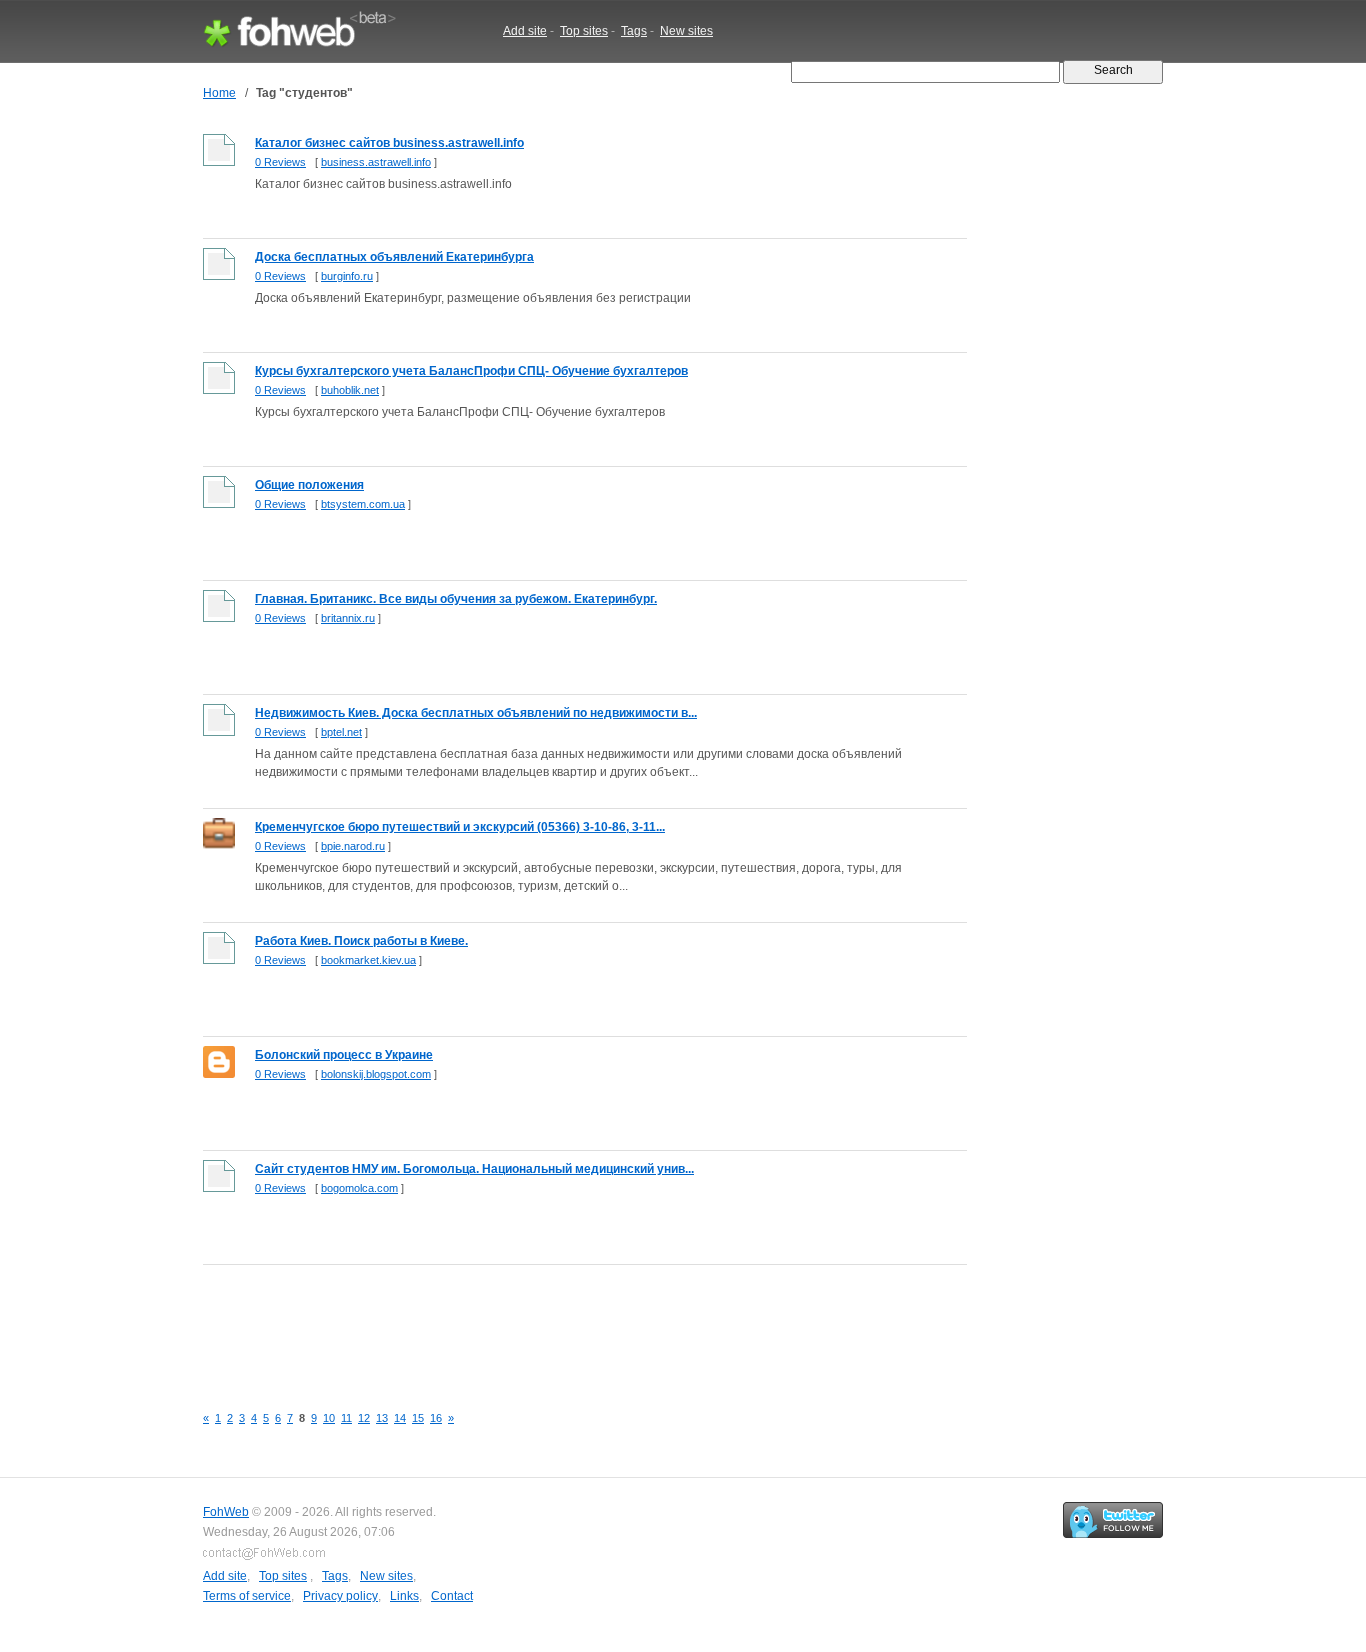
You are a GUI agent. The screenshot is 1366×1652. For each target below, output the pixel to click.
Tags (634, 31)
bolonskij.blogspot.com (376, 1074)
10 (329, 1418)
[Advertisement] (567, 1323)
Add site (525, 31)
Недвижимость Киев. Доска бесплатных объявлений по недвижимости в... (476, 713)
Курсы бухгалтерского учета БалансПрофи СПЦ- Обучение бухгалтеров (471, 371)
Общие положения (309, 485)
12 (364, 1418)
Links (404, 1596)
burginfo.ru (347, 276)
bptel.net (341, 732)
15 (418, 1418)
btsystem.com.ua (363, 504)
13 (382, 1418)
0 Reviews (280, 162)
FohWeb (226, 1512)
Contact (452, 1596)
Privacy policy (340, 1596)
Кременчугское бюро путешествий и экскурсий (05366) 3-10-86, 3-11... (460, 827)
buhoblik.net (350, 390)
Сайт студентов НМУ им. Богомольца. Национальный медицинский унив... (474, 1169)
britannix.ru (348, 618)
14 (400, 1418)
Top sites (584, 31)
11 (346, 1418)
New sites (686, 31)
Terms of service (247, 1596)
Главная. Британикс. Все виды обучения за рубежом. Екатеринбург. (456, 599)
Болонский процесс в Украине (344, 1055)
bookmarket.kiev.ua (368, 960)
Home (219, 93)
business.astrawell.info (376, 162)
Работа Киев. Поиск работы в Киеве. (361, 941)
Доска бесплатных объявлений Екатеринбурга (394, 257)
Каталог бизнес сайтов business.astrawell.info (389, 143)
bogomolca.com (359, 1188)
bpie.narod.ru (353, 846)
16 (436, 1418)
